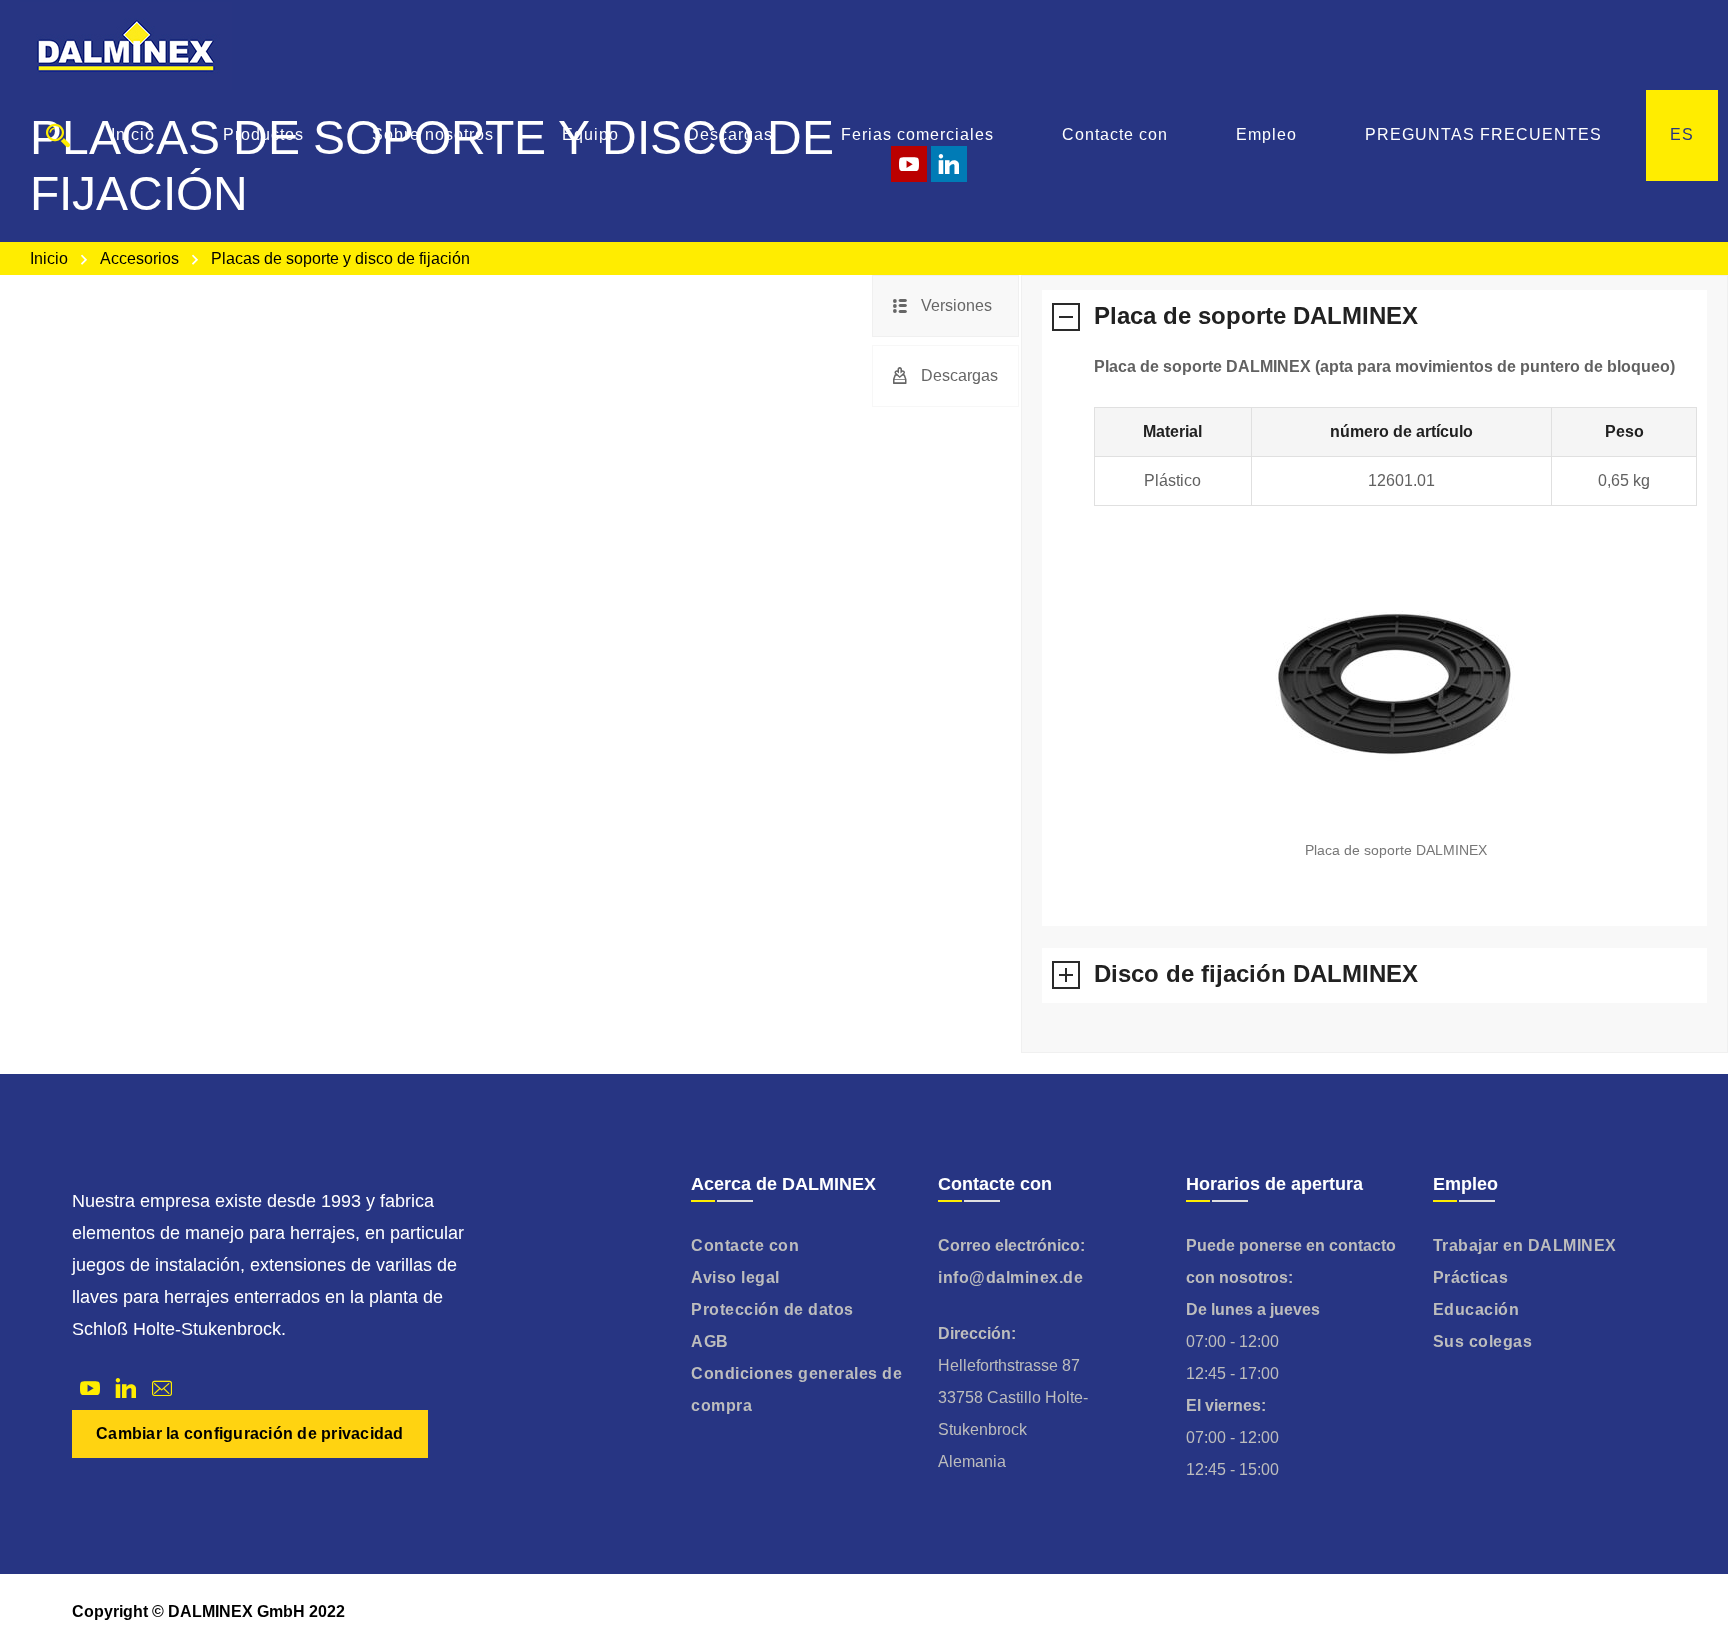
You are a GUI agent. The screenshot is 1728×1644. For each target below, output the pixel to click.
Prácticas (1471, 1277)
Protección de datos (772, 1309)
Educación (1476, 1309)
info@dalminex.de (1010, 1277)
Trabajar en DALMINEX (1525, 1245)
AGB (710, 1341)
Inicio (49, 258)
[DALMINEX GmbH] (126, 45)
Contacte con (745, 1245)
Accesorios (139, 258)
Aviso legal (735, 1277)
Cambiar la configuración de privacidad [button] (250, 1433)
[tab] (945, 306)
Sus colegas (1483, 1341)
